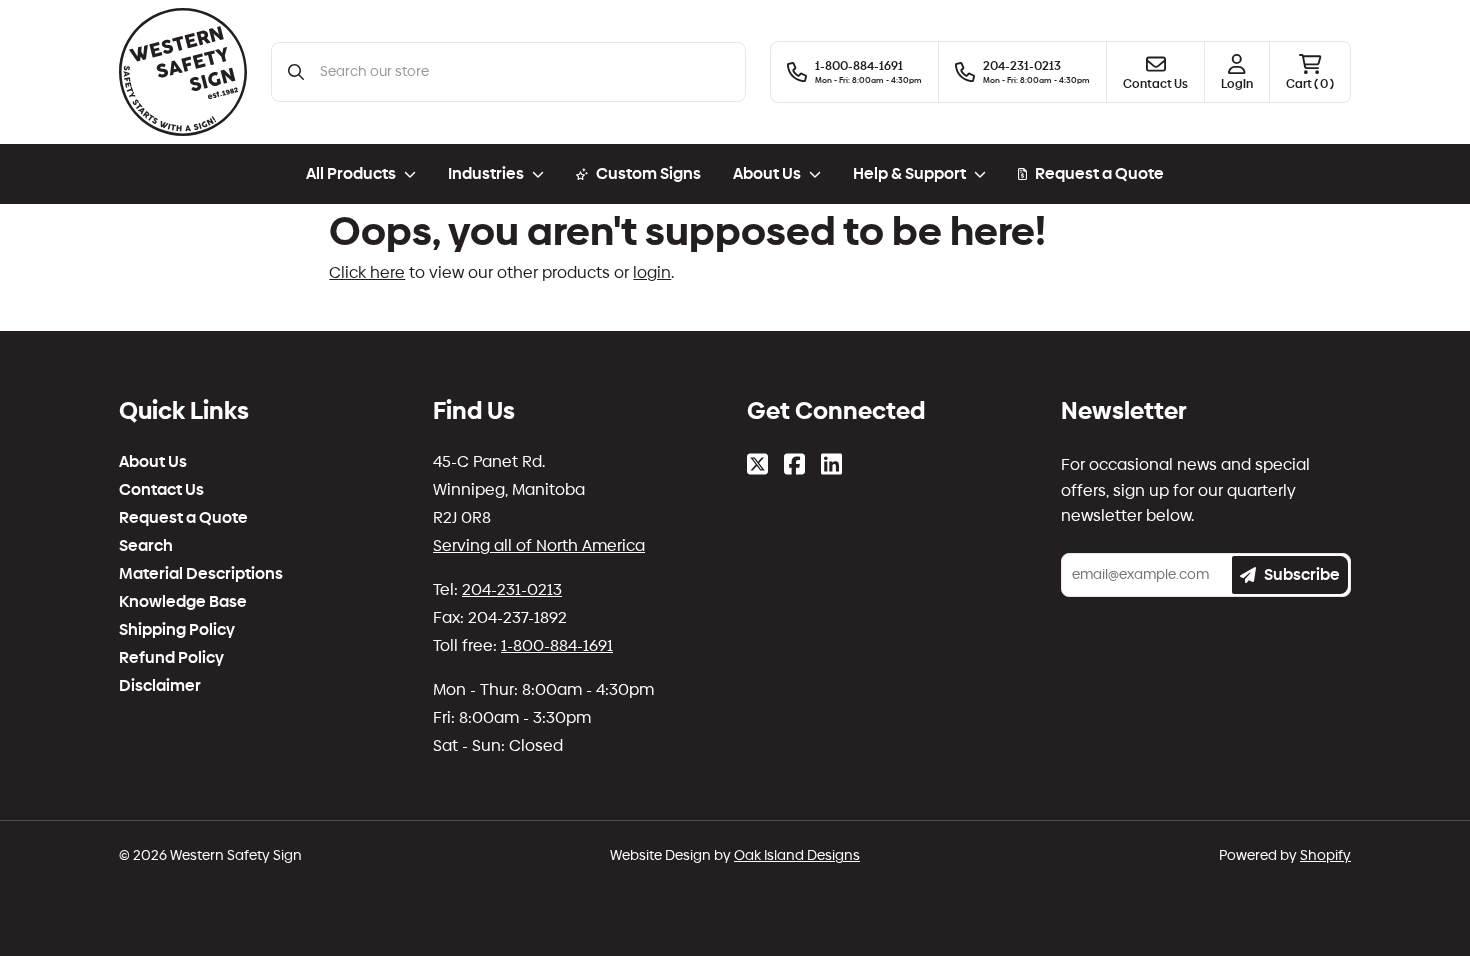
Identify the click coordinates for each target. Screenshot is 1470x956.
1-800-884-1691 (557, 645)
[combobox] (524, 72)
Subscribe (1302, 574)
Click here (367, 272)
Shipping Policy (177, 630)
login (652, 272)
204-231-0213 (512, 589)
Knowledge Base (183, 602)
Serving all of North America (539, 545)
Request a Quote (1099, 173)
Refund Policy (171, 658)
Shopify (1325, 855)
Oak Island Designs (797, 855)
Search (146, 546)
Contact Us (161, 490)
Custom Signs (648, 173)
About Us (153, 462)
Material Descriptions (201, 574)
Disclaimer (160, 686)
